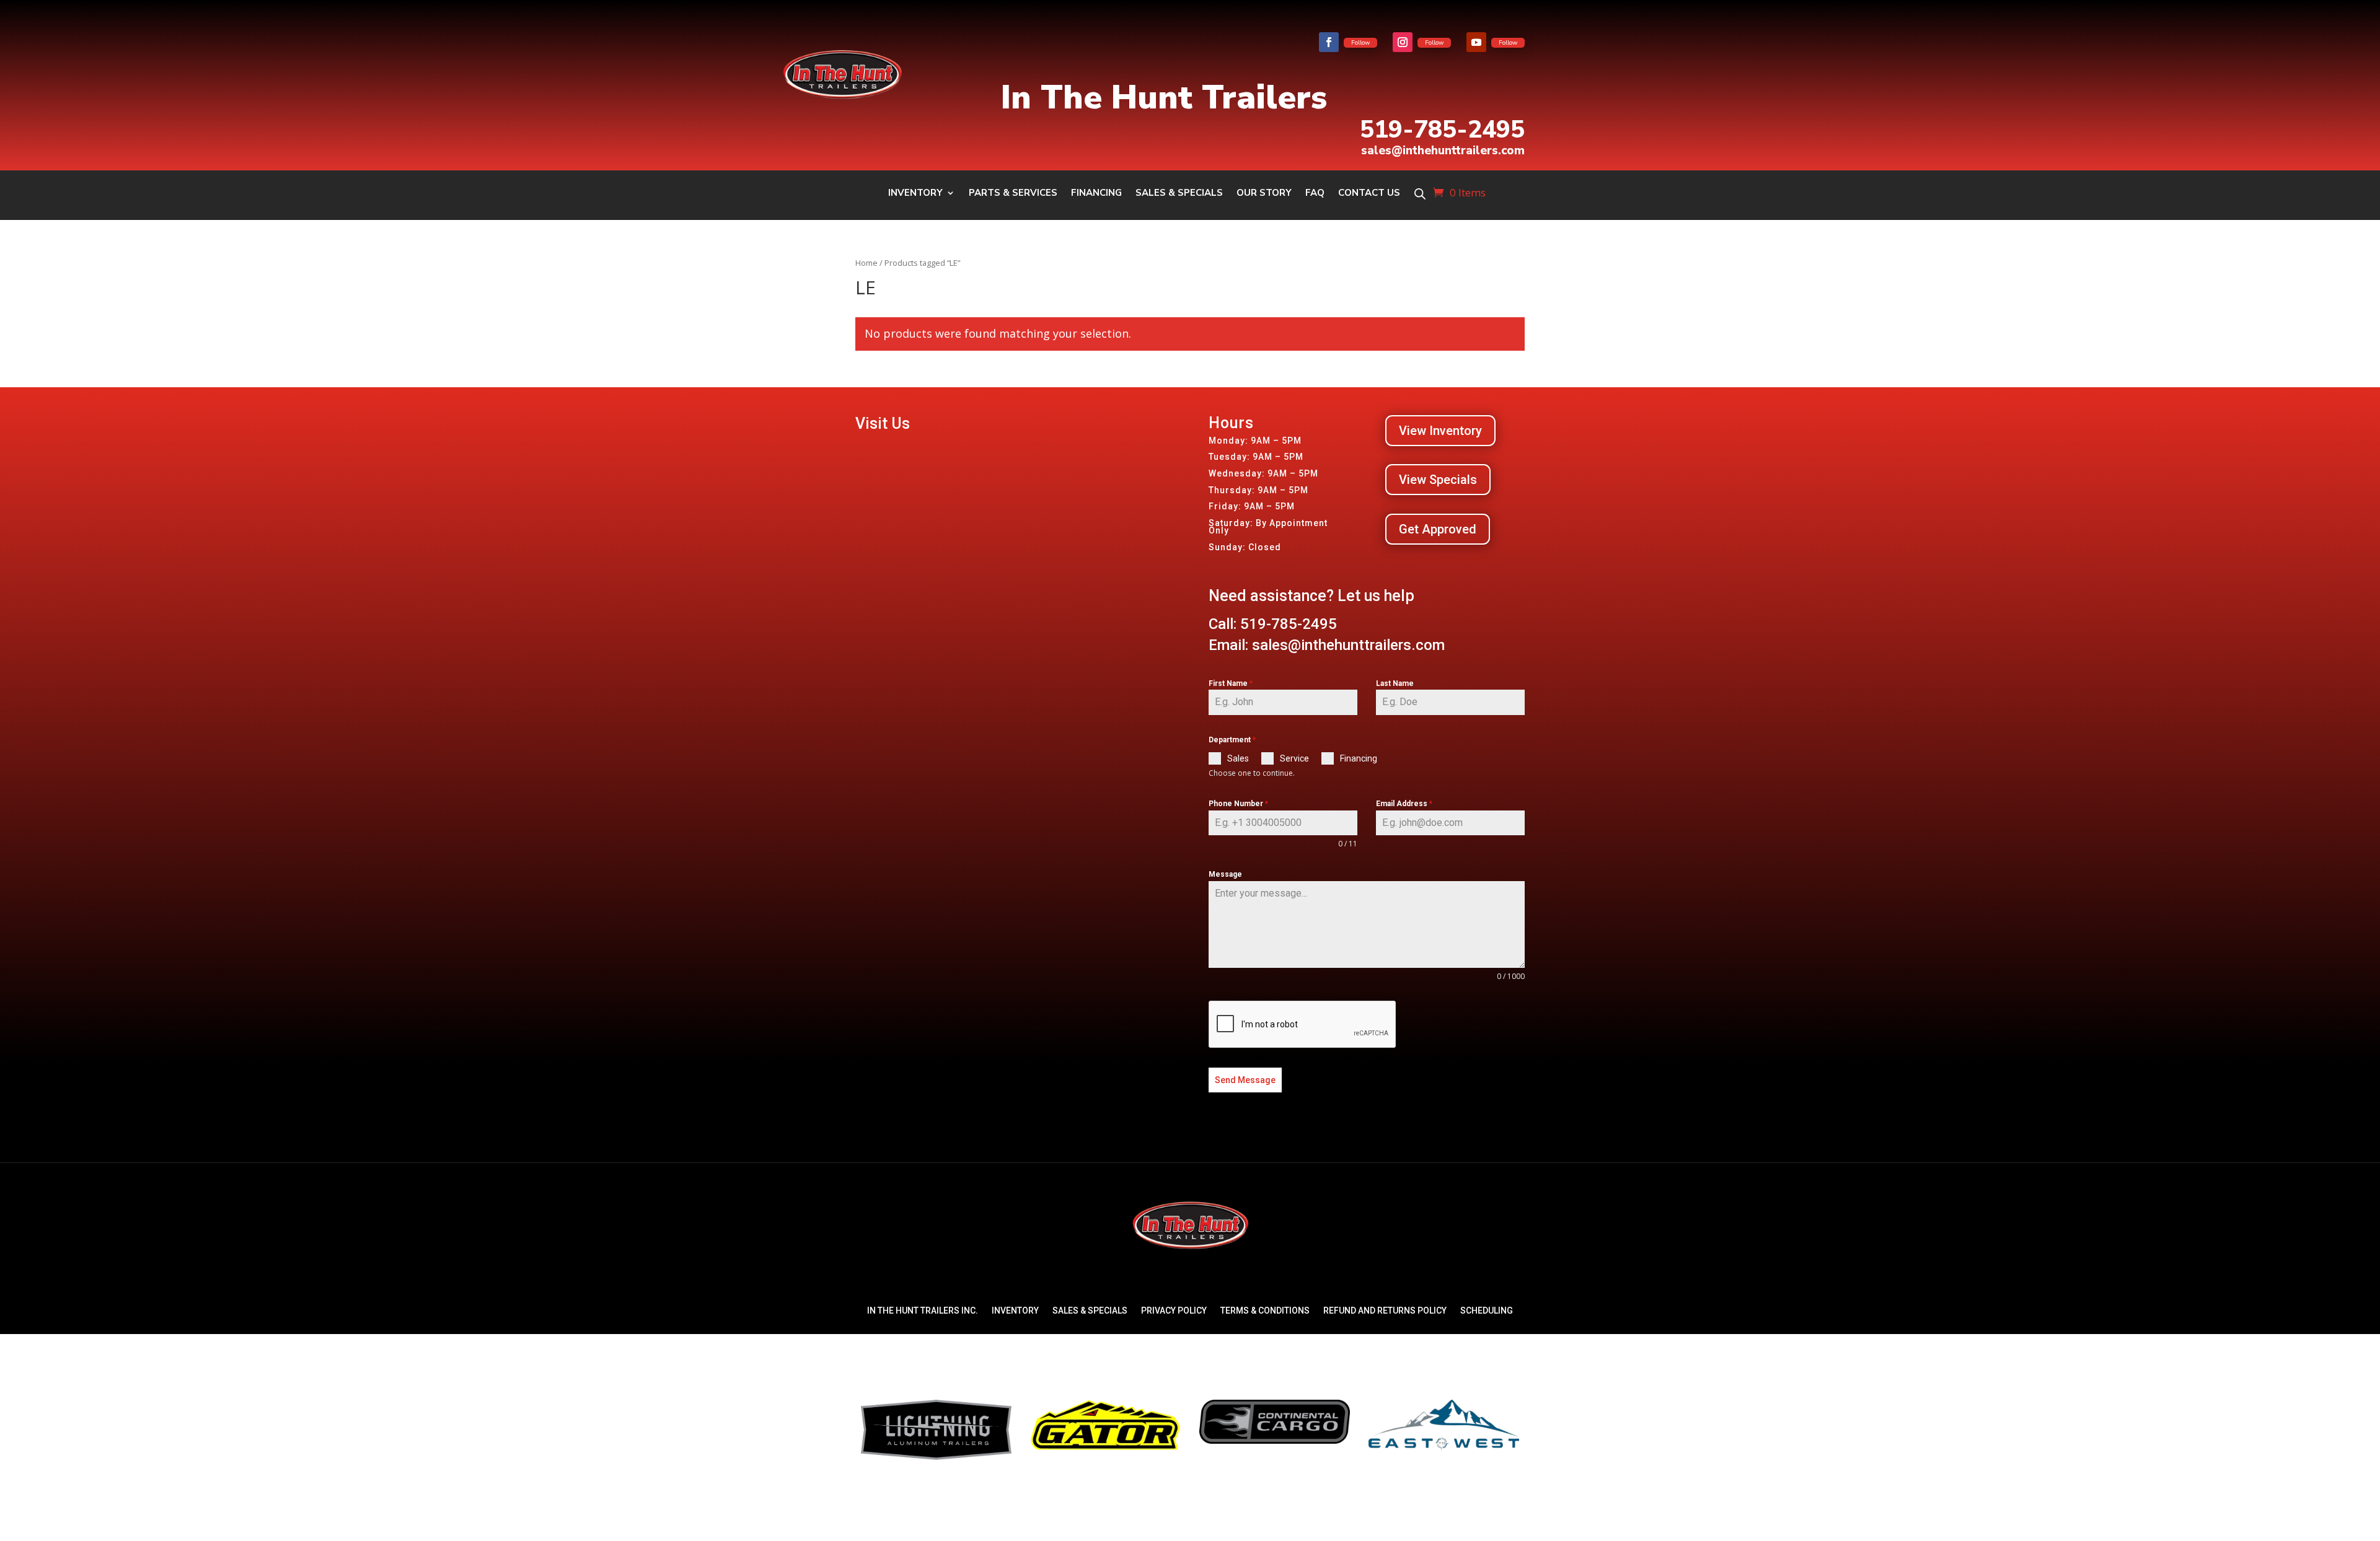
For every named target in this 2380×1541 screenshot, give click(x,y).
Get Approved (1438, 529)
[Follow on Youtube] (1476, 42)
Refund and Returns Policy (1385, 1311)
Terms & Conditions (1265, 1311)
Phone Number (1238, 804)
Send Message (1245, 1080)
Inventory (915, 194)
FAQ (1315, 194)
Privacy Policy (1174, 1311)
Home (866, 263)
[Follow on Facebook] (1329, 42)
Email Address (1404, 804)
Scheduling (1487, 1311)
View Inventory (1440, 431)
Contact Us (1369, 194)
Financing (1096, 194)
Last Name (1395, 683)
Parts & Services (1013, 194)
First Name (1231, 683)
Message (1225, 874)
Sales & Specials (1179, 194)
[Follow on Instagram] (1403, 42)
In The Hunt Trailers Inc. (923, 1311)
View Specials (1438, 480)
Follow (1360, 43)
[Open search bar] (1420, 194)
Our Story (1264, 194)
